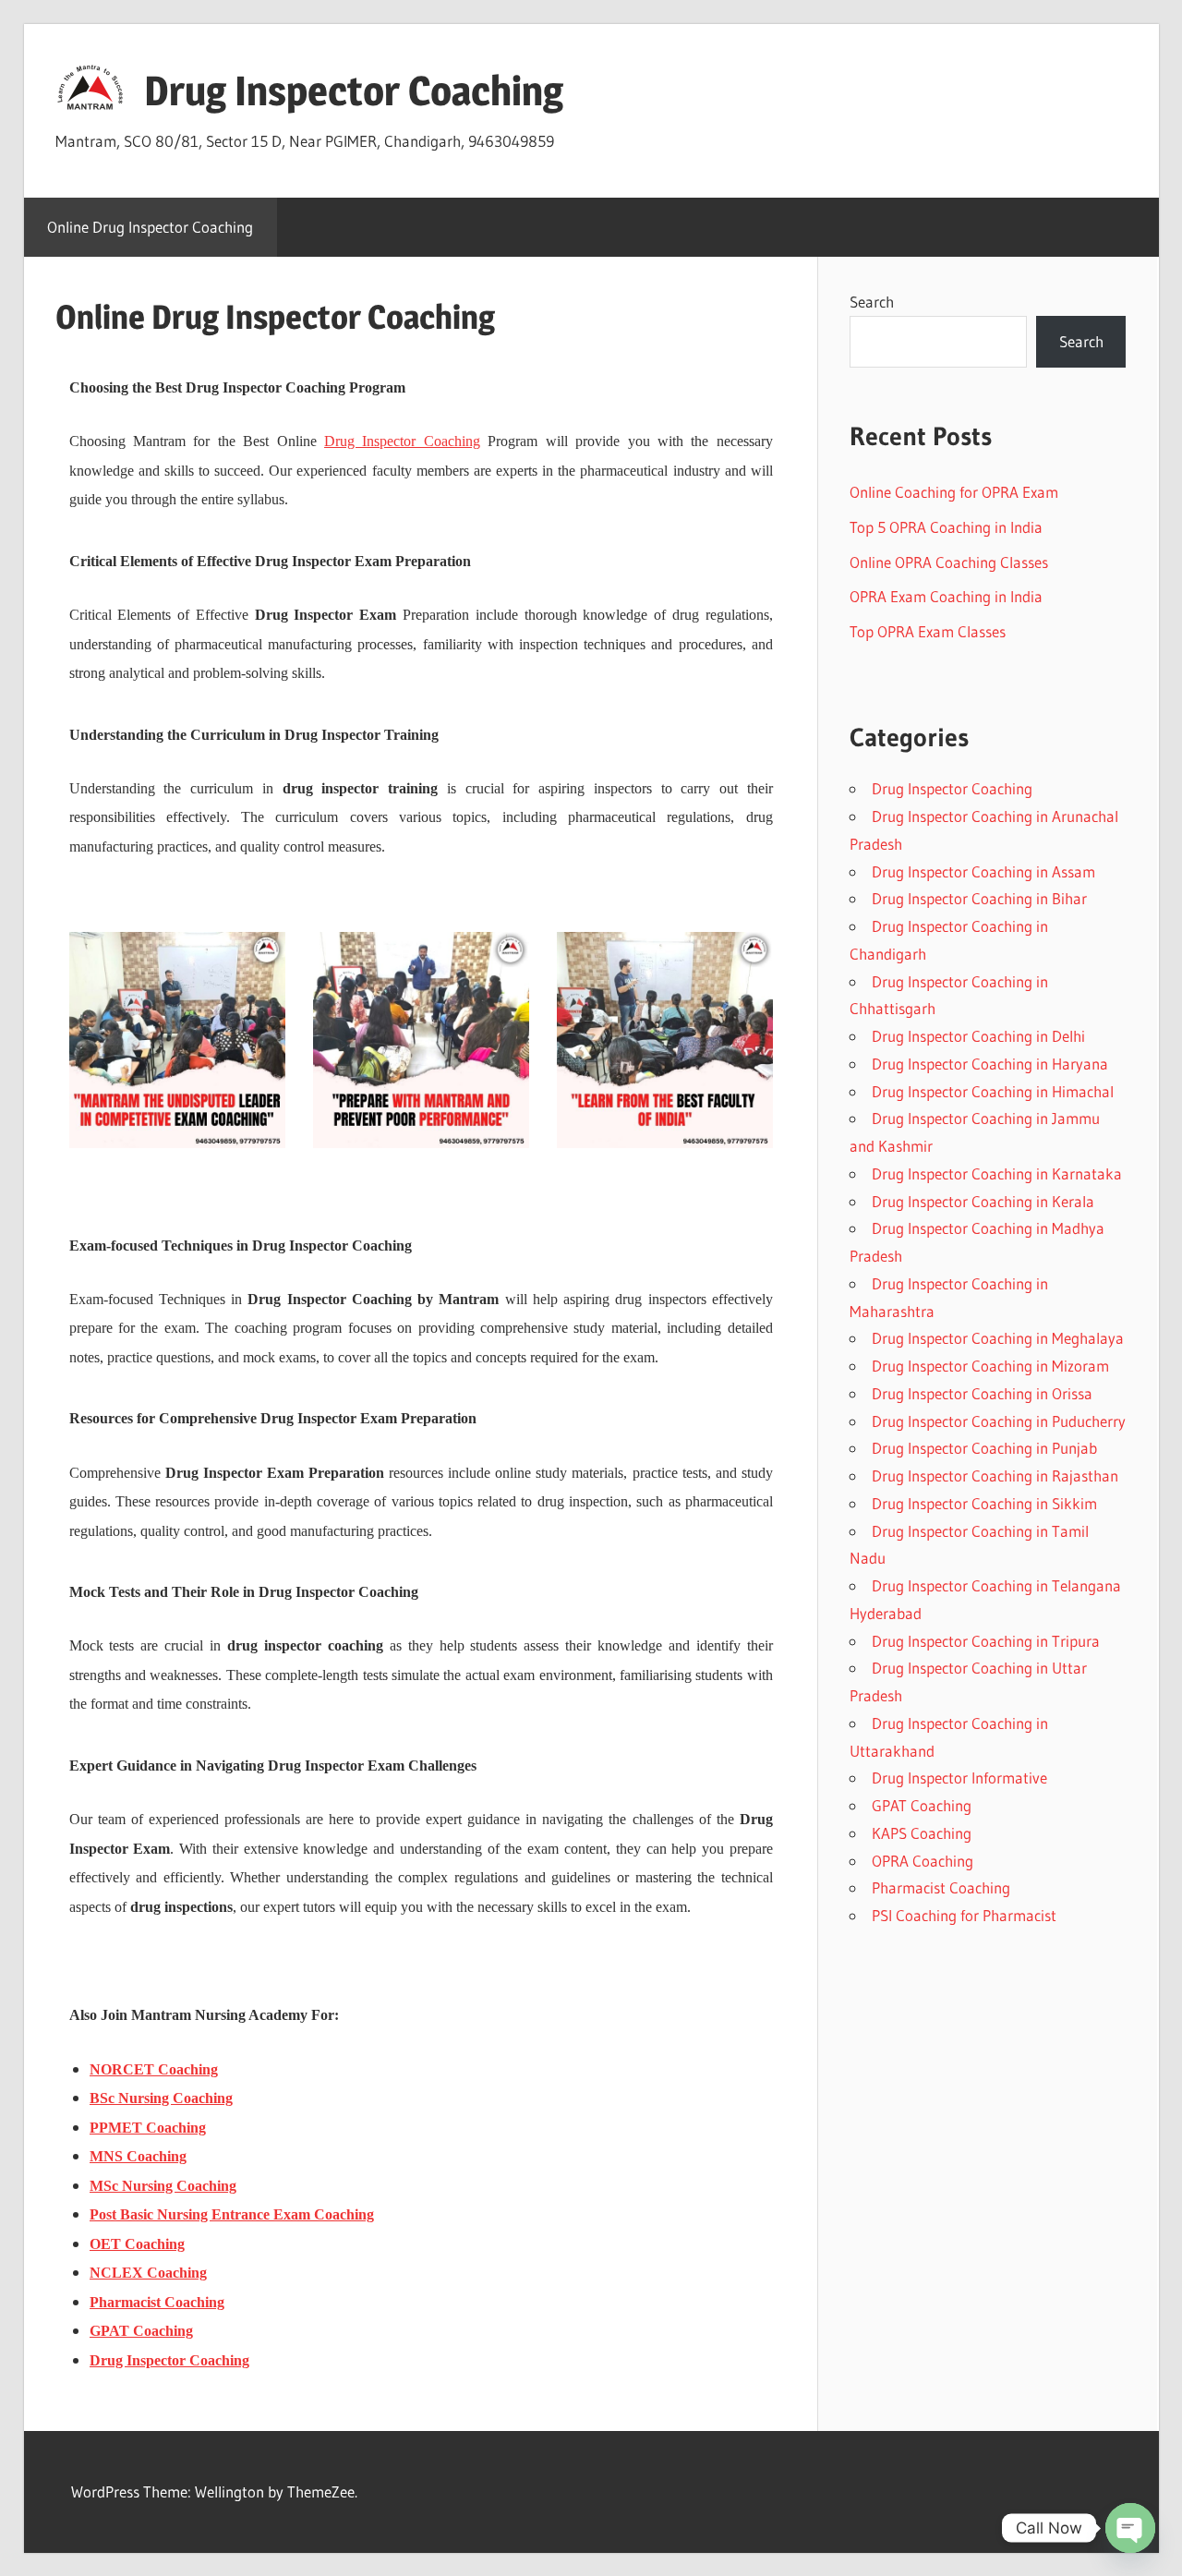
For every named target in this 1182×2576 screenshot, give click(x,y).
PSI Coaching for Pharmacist (964, 1915)
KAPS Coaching (922, 1833)
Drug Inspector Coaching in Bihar (979, 898)
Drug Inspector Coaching (354, 91)
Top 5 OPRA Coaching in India (946, 527)
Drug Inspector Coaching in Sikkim (984, 1503)
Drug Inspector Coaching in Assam (983, 871)
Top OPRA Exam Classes (928, 631)
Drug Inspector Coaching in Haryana (990, 1064)
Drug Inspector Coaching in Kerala (983, 1201)
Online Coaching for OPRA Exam (954, 492)
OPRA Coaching (923, 1861)
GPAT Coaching (922, 1805)
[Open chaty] (1130, 2528)
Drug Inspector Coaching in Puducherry (999, 1421)
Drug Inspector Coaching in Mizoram (990, 1366)
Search (872, 302)
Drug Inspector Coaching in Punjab (984, 1448)
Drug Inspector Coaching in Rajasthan (995, 1475)
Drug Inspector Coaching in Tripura (986, 1641)
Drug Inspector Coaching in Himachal (993, 1091)
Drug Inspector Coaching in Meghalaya (998, 1338)
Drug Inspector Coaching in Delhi (978, 1036)
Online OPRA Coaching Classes (949, 562)
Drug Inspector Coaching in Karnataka (997, 1173)
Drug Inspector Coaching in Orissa (982, 1393)
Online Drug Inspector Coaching (150, 227)
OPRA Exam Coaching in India (946, 596)
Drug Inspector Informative (959, 1778)
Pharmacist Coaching (941, 1887)
